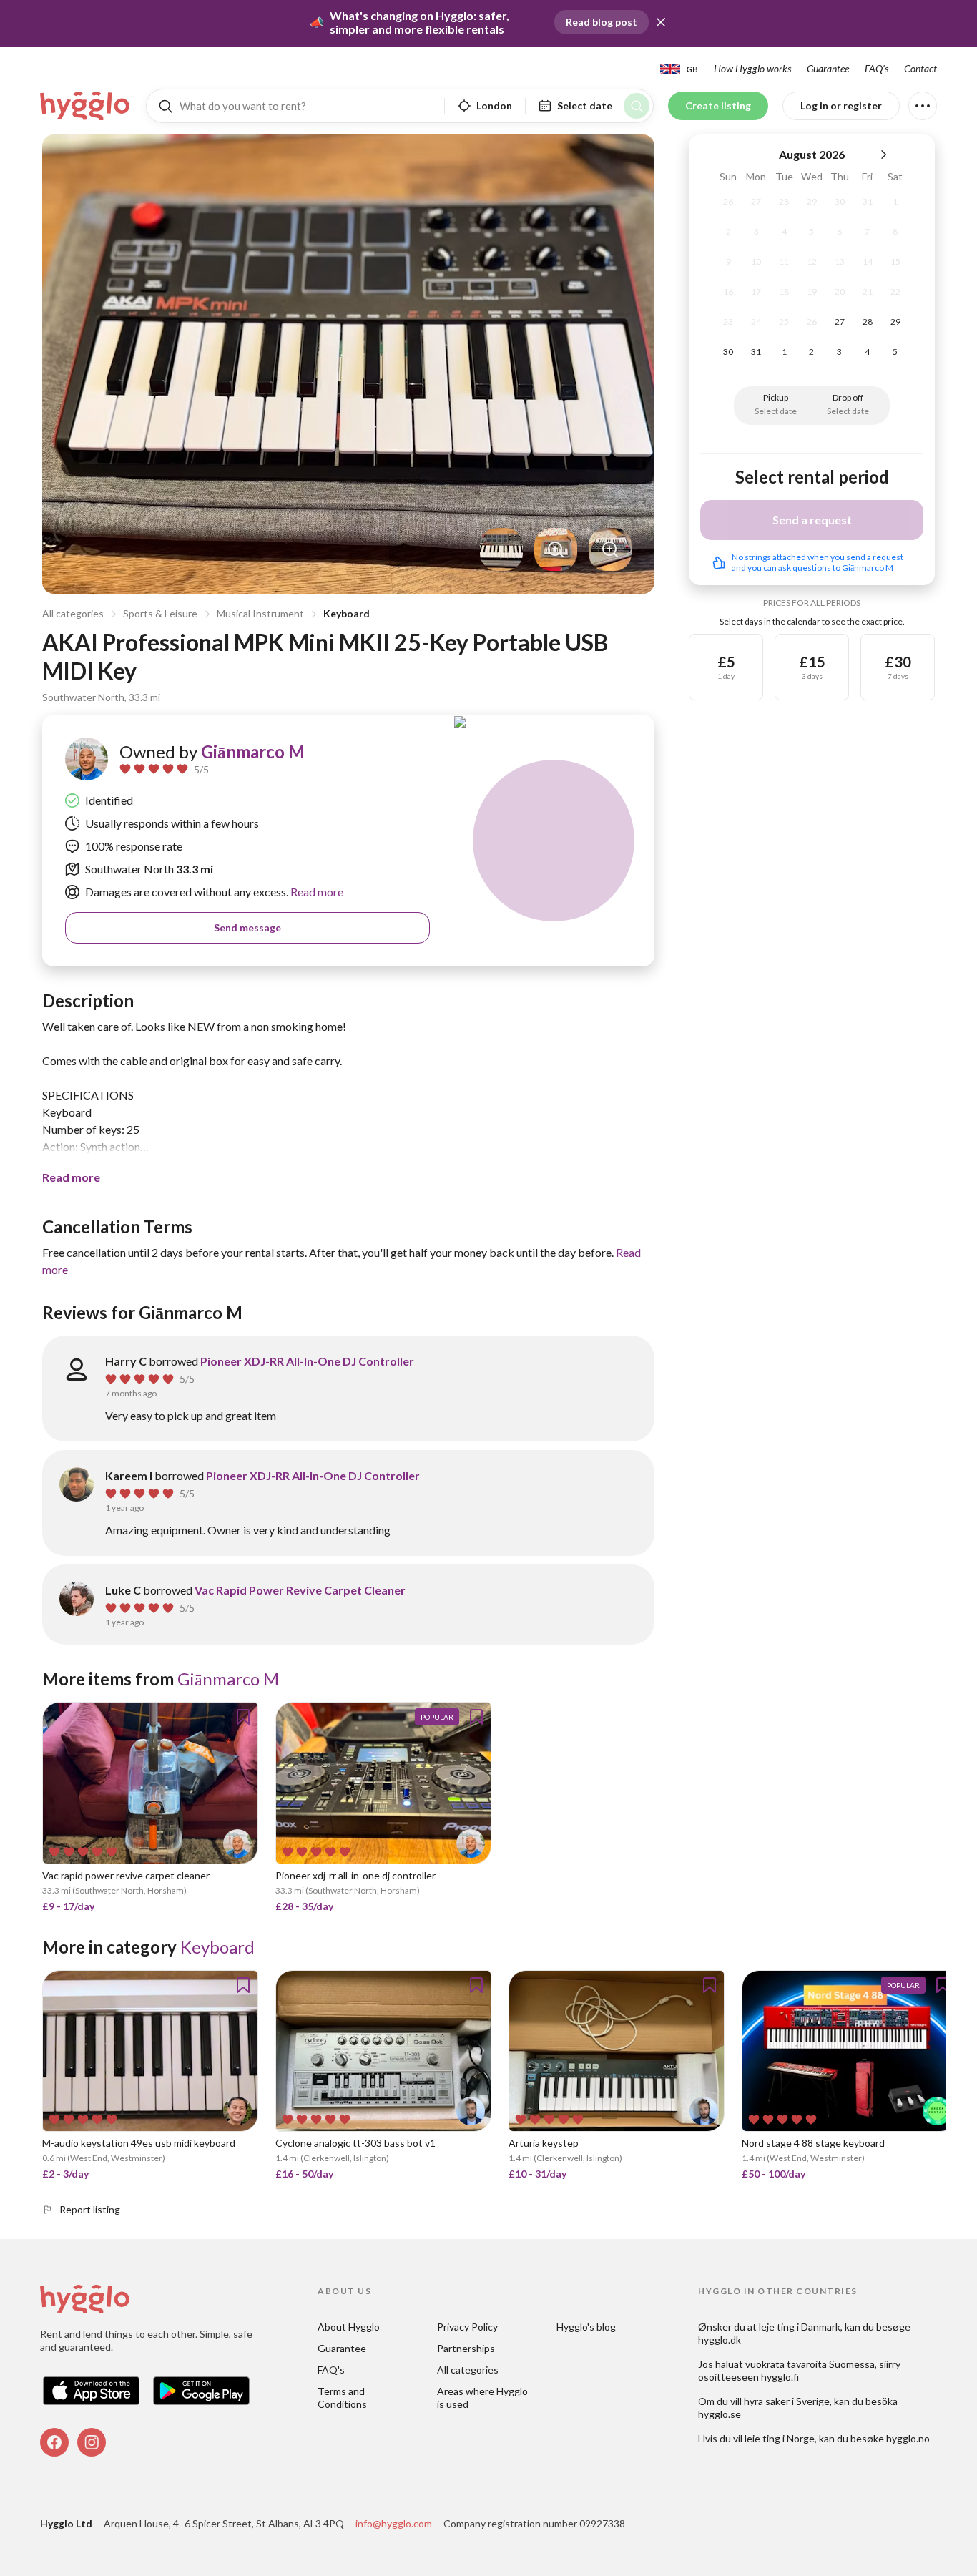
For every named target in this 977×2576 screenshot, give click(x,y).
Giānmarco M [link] (253, 751)
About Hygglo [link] (349, 2327)
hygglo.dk (720, 2340)
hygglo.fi (780, 2377)
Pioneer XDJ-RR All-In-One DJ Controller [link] (307, 1361)
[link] (86, 106)
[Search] (637, 106)
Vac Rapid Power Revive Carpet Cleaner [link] (300, 1590)
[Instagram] (92, 2442)
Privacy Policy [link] (467, 2327)
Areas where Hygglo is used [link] (483, 2398)
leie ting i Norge (780, 2438)
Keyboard (347, 613)
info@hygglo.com (394, 2523)
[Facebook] (54, 2442)
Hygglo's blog (586, 2327)
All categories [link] (468, 2370)
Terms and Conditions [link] (342, 2398)
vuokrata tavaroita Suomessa (810, 2364)
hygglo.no (908, 2438)
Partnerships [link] (466, 2348)
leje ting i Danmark (800, 2327)
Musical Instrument (260, 613)
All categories (73, 613)
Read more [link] (316, 892)
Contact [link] (920, 68)
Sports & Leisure (160, 613)
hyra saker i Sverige (787, 2401)
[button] (661, 22)
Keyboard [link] (217, 1947)
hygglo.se (720, 2414)
